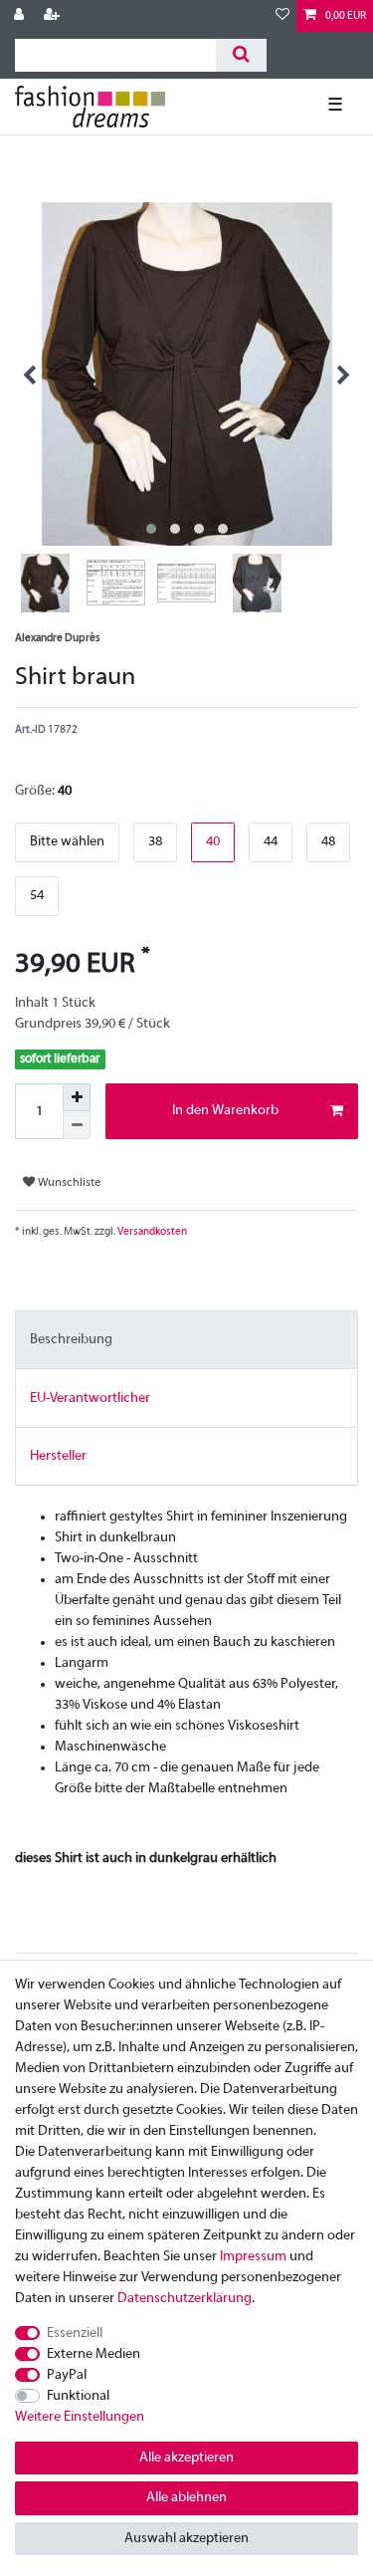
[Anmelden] (21, 16)
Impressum (253, 2257)
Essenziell (75, 2334)
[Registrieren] (54, 16)
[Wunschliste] (282, 16)
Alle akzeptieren (186, 2458)
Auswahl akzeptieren (186, 2539)
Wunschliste (68, 1183)
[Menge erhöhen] (77, 1097)
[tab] (186, 1340)
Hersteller (58, 1456)
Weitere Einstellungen (80, 2417)
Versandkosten (151, 1232)
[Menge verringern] (77, 1125)
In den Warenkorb (225, 1111)
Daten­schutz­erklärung (185, 2299)
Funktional (78, 2396)
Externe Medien (93, 2354)
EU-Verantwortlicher (90, 1399)
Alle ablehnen (186, 2498)
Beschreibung (71, 1340)
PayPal (67, 2375)
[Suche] (241, 55)
